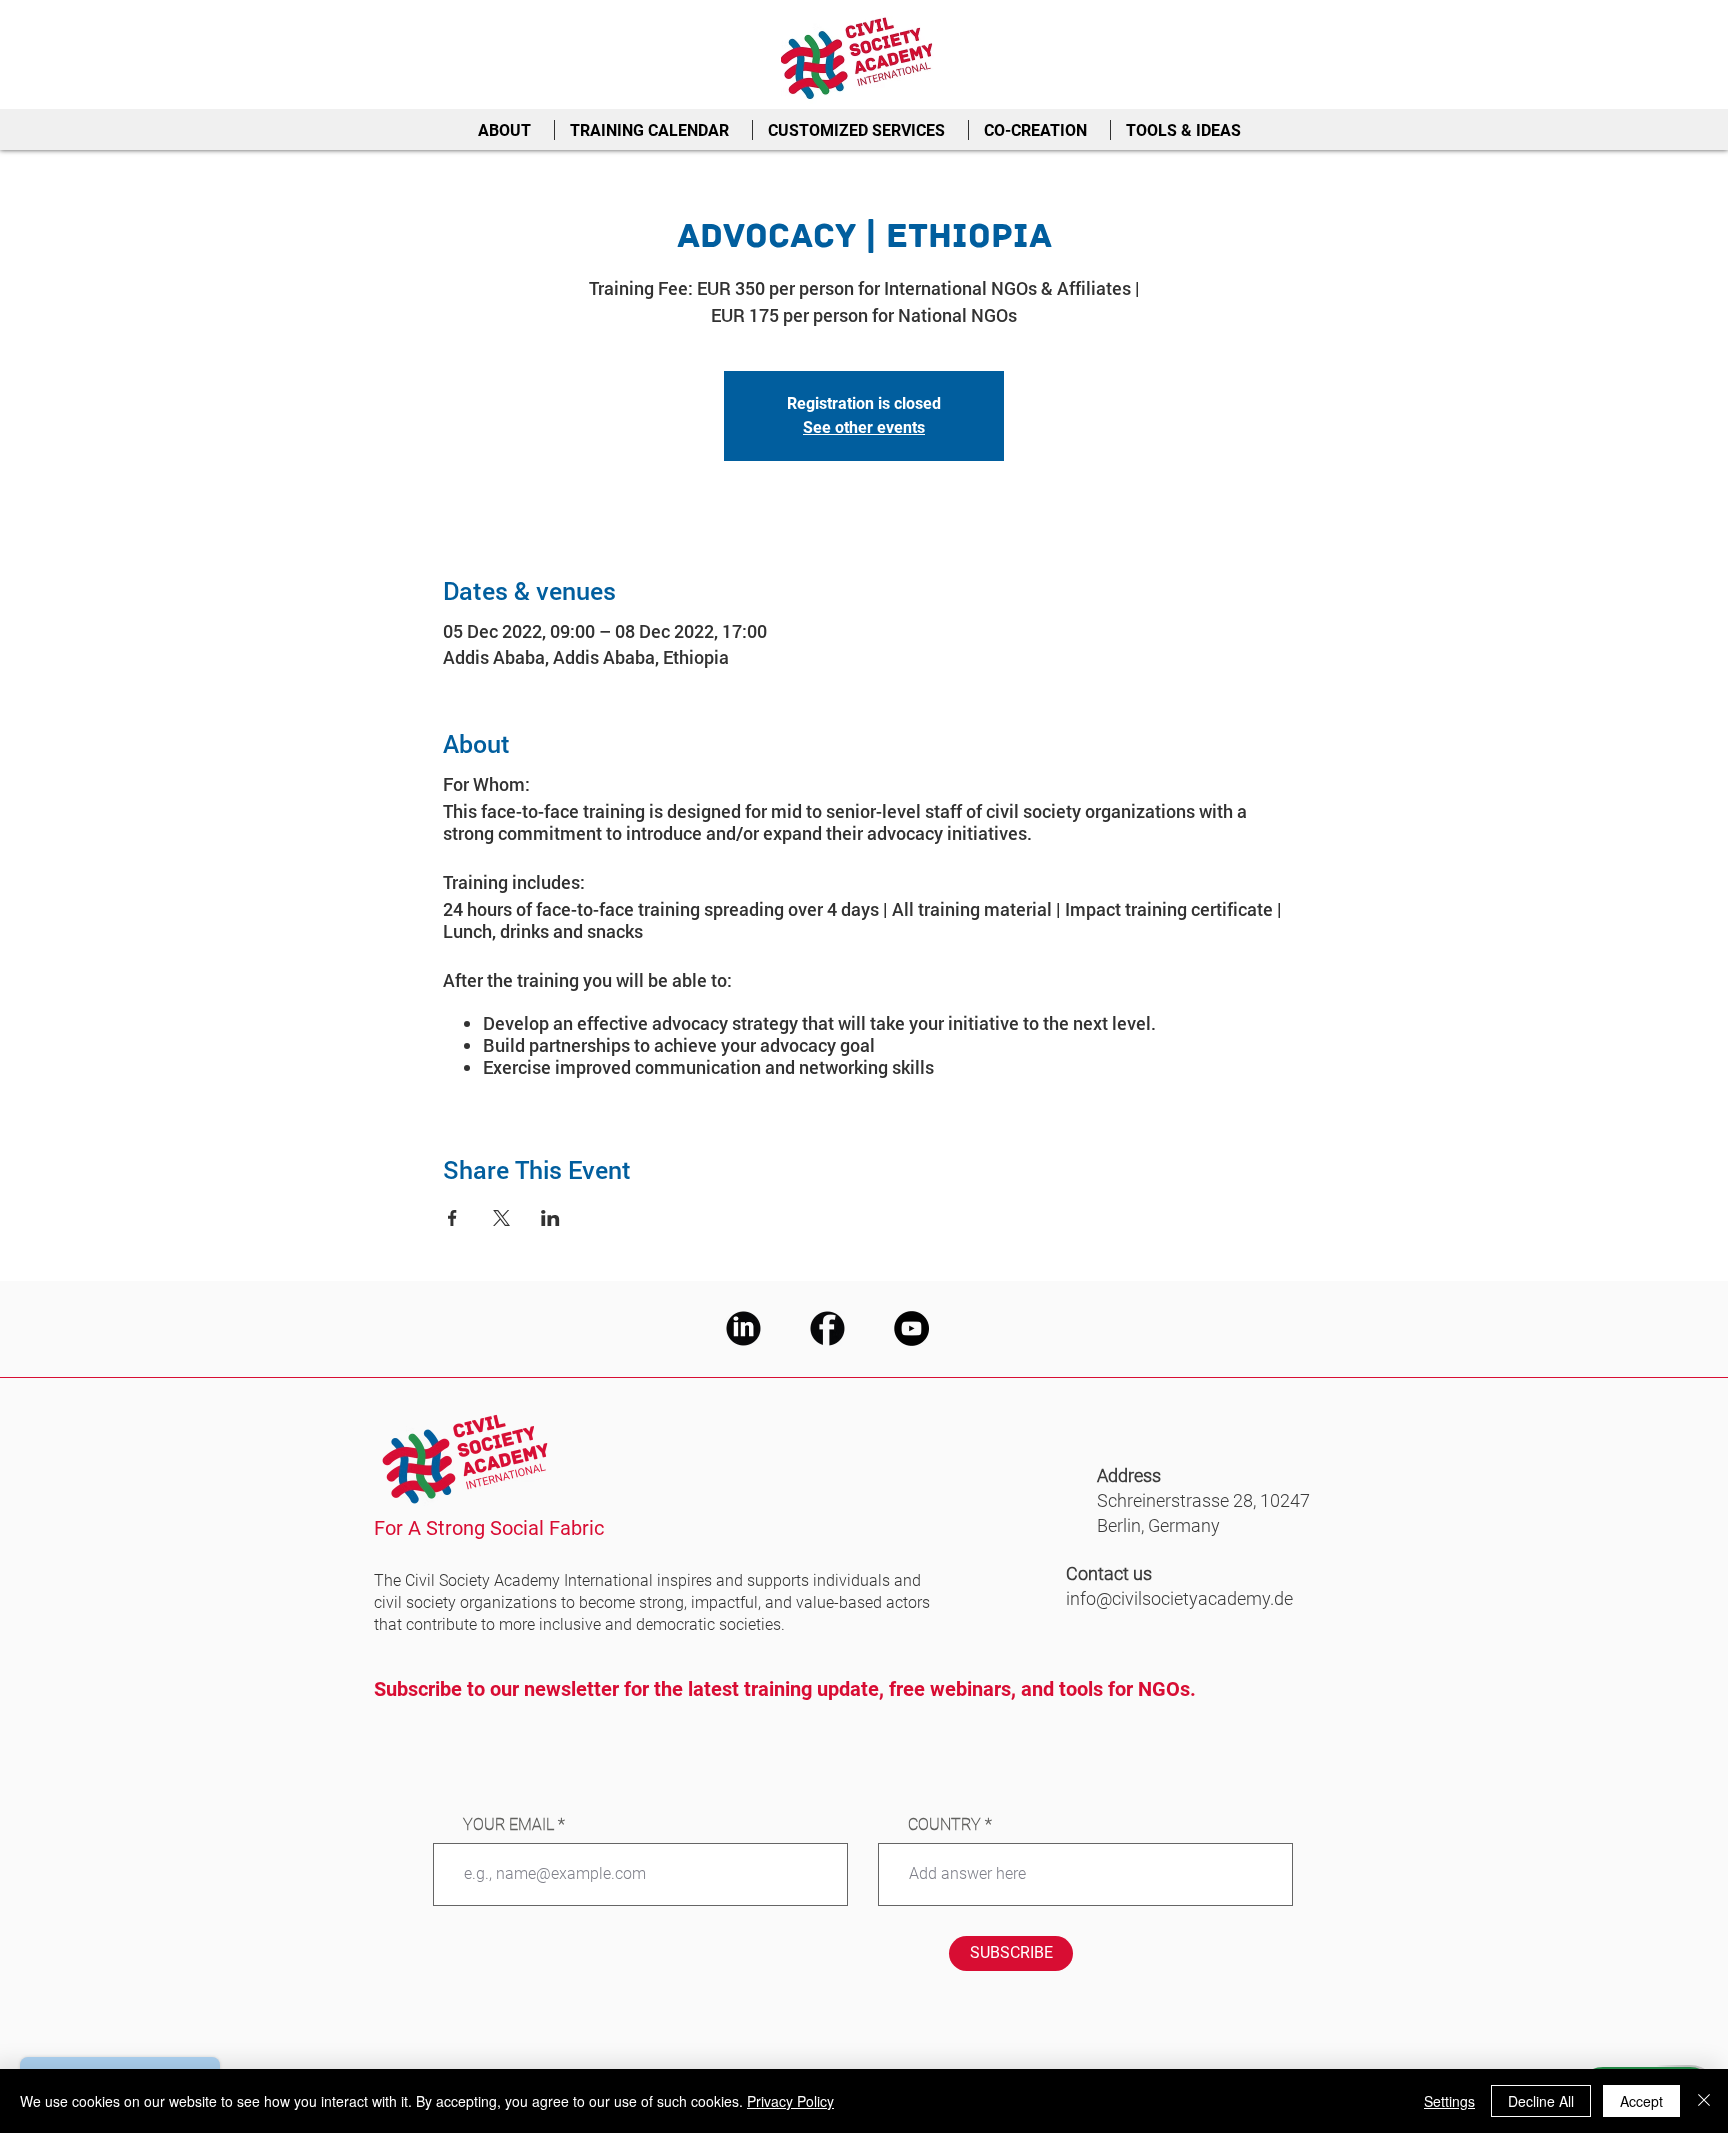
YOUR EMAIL (508, 1825)
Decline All (1541, 2101)
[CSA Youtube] (911, 1328)
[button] (508, 130)
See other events (864, 427)
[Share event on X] (501, 1218)
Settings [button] (1449, 2101)
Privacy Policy (790, 2101)
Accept (1641, 2101)
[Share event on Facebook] (452, 1218)
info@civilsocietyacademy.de (1179, 1598)
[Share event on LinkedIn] (550, 1218)
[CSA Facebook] (827, 1328)
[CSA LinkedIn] (743, 1328)
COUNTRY (944, 1825)
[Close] (1704, 2101)
